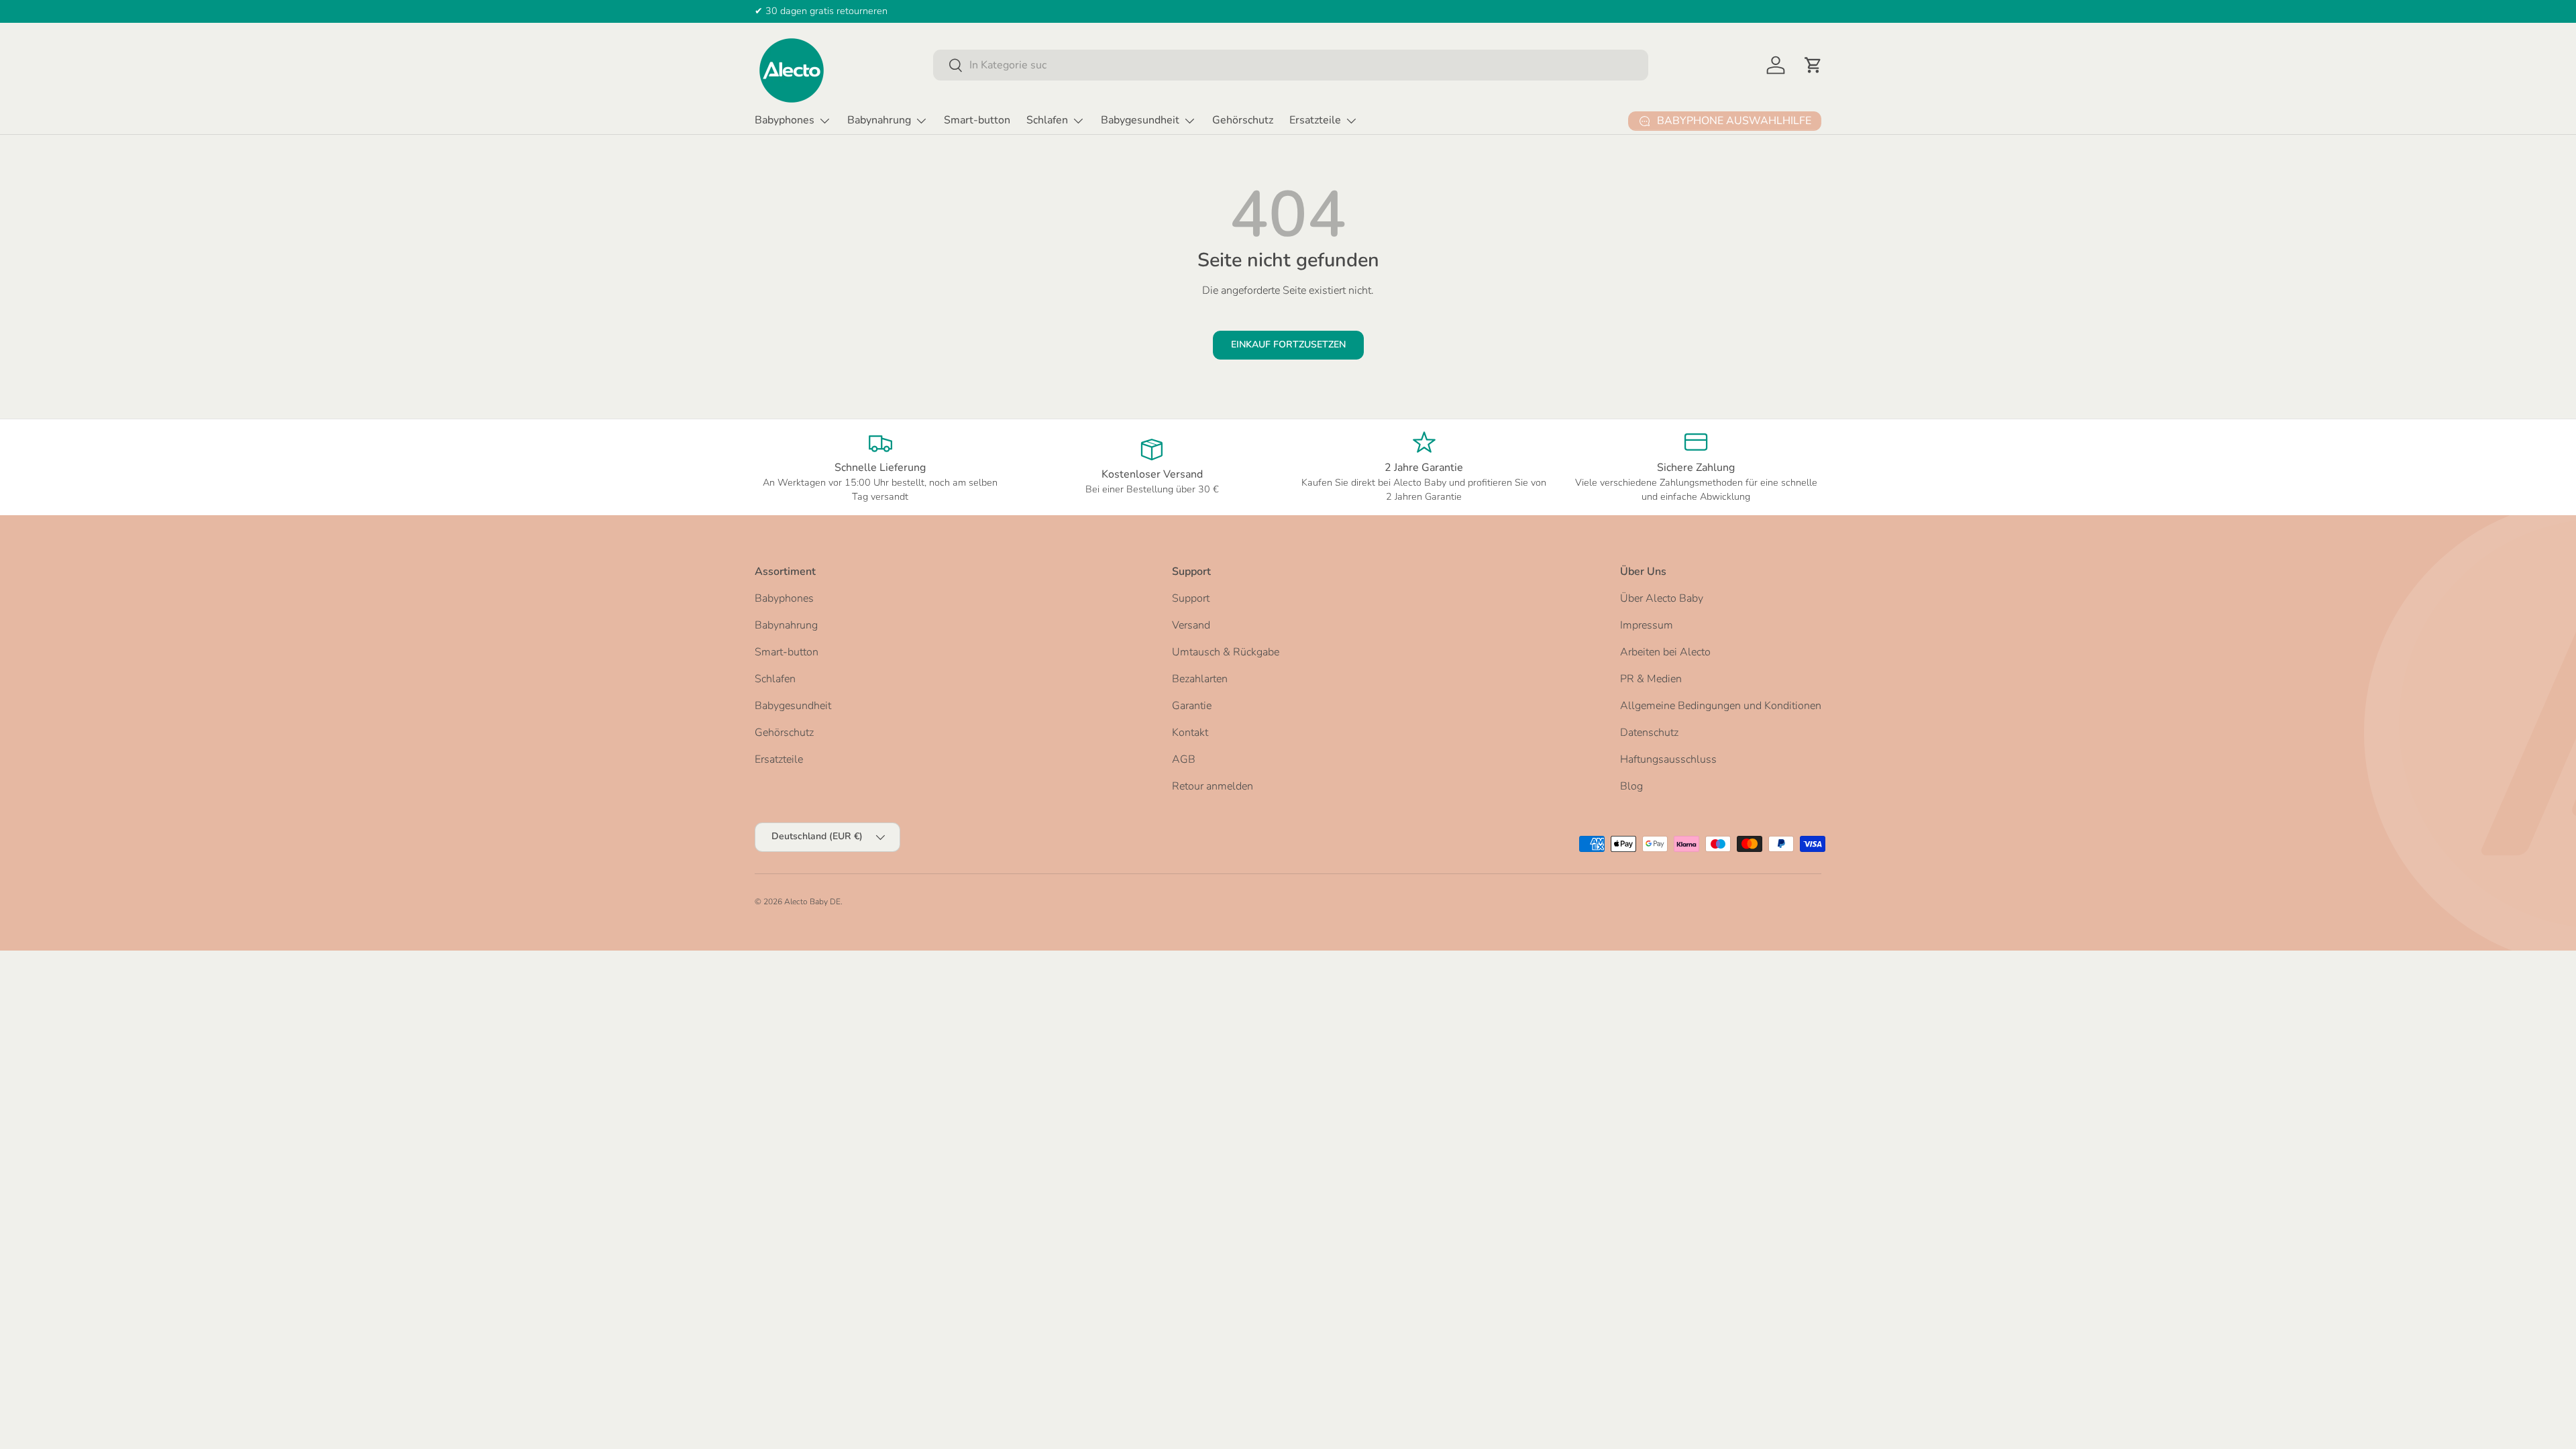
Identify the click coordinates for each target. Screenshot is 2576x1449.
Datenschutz (1649, 733)
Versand (1191, 625)
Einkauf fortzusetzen (1288, 344)
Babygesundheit (1140, 120)
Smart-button (977, 120)
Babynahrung (879, 120)
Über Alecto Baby (1662, 598)
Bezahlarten (1200, 679)
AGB (1184, 759)
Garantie (1192, 706)
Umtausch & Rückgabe (1226, 652)
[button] (1813, 65)
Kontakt (1190, 733)
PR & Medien (1651, 679)
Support (1191, 598)
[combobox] (1291, 65)
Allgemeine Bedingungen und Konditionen (1721, 706)
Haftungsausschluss (1668, 759)
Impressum (1647, 625)
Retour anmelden (1213, 786)
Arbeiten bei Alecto (1665, 652)
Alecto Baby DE (812, 902)
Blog (1631, 786)
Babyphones (785, 120)
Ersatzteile (1315, 120)
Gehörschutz (1243, 120)
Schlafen (1047, 120)
